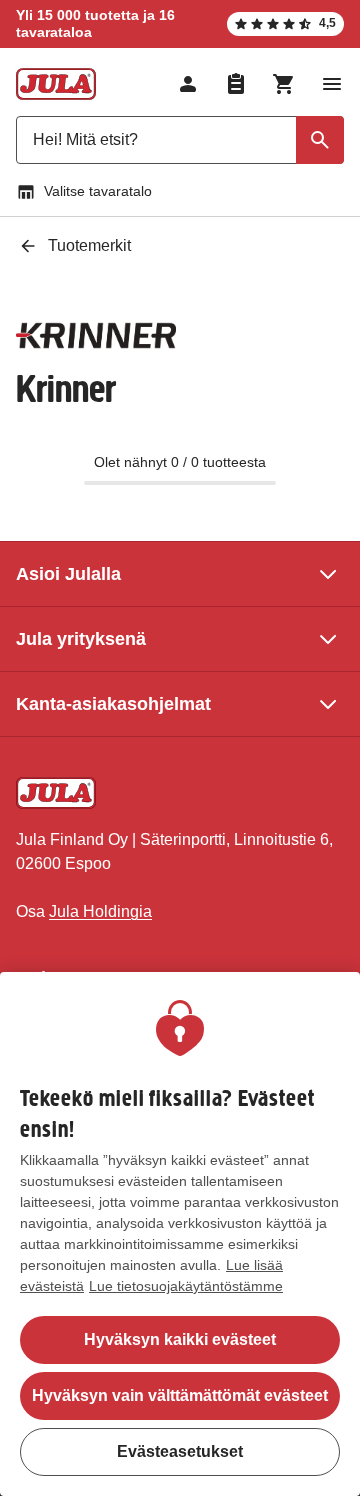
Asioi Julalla (68, 574)
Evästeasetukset (180, 1451)
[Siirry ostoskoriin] (284, 84)
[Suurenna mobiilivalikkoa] (332, 84)
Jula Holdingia (100, 911)
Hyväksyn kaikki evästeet (180, 1339)
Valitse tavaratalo (98, 191)
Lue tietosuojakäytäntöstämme (186, 1286)
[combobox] (180, 140)
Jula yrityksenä (81, 639)
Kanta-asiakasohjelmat (113, 704)
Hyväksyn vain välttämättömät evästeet (180, 1395)
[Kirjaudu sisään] (188, 84)
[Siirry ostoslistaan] (236, 84)
